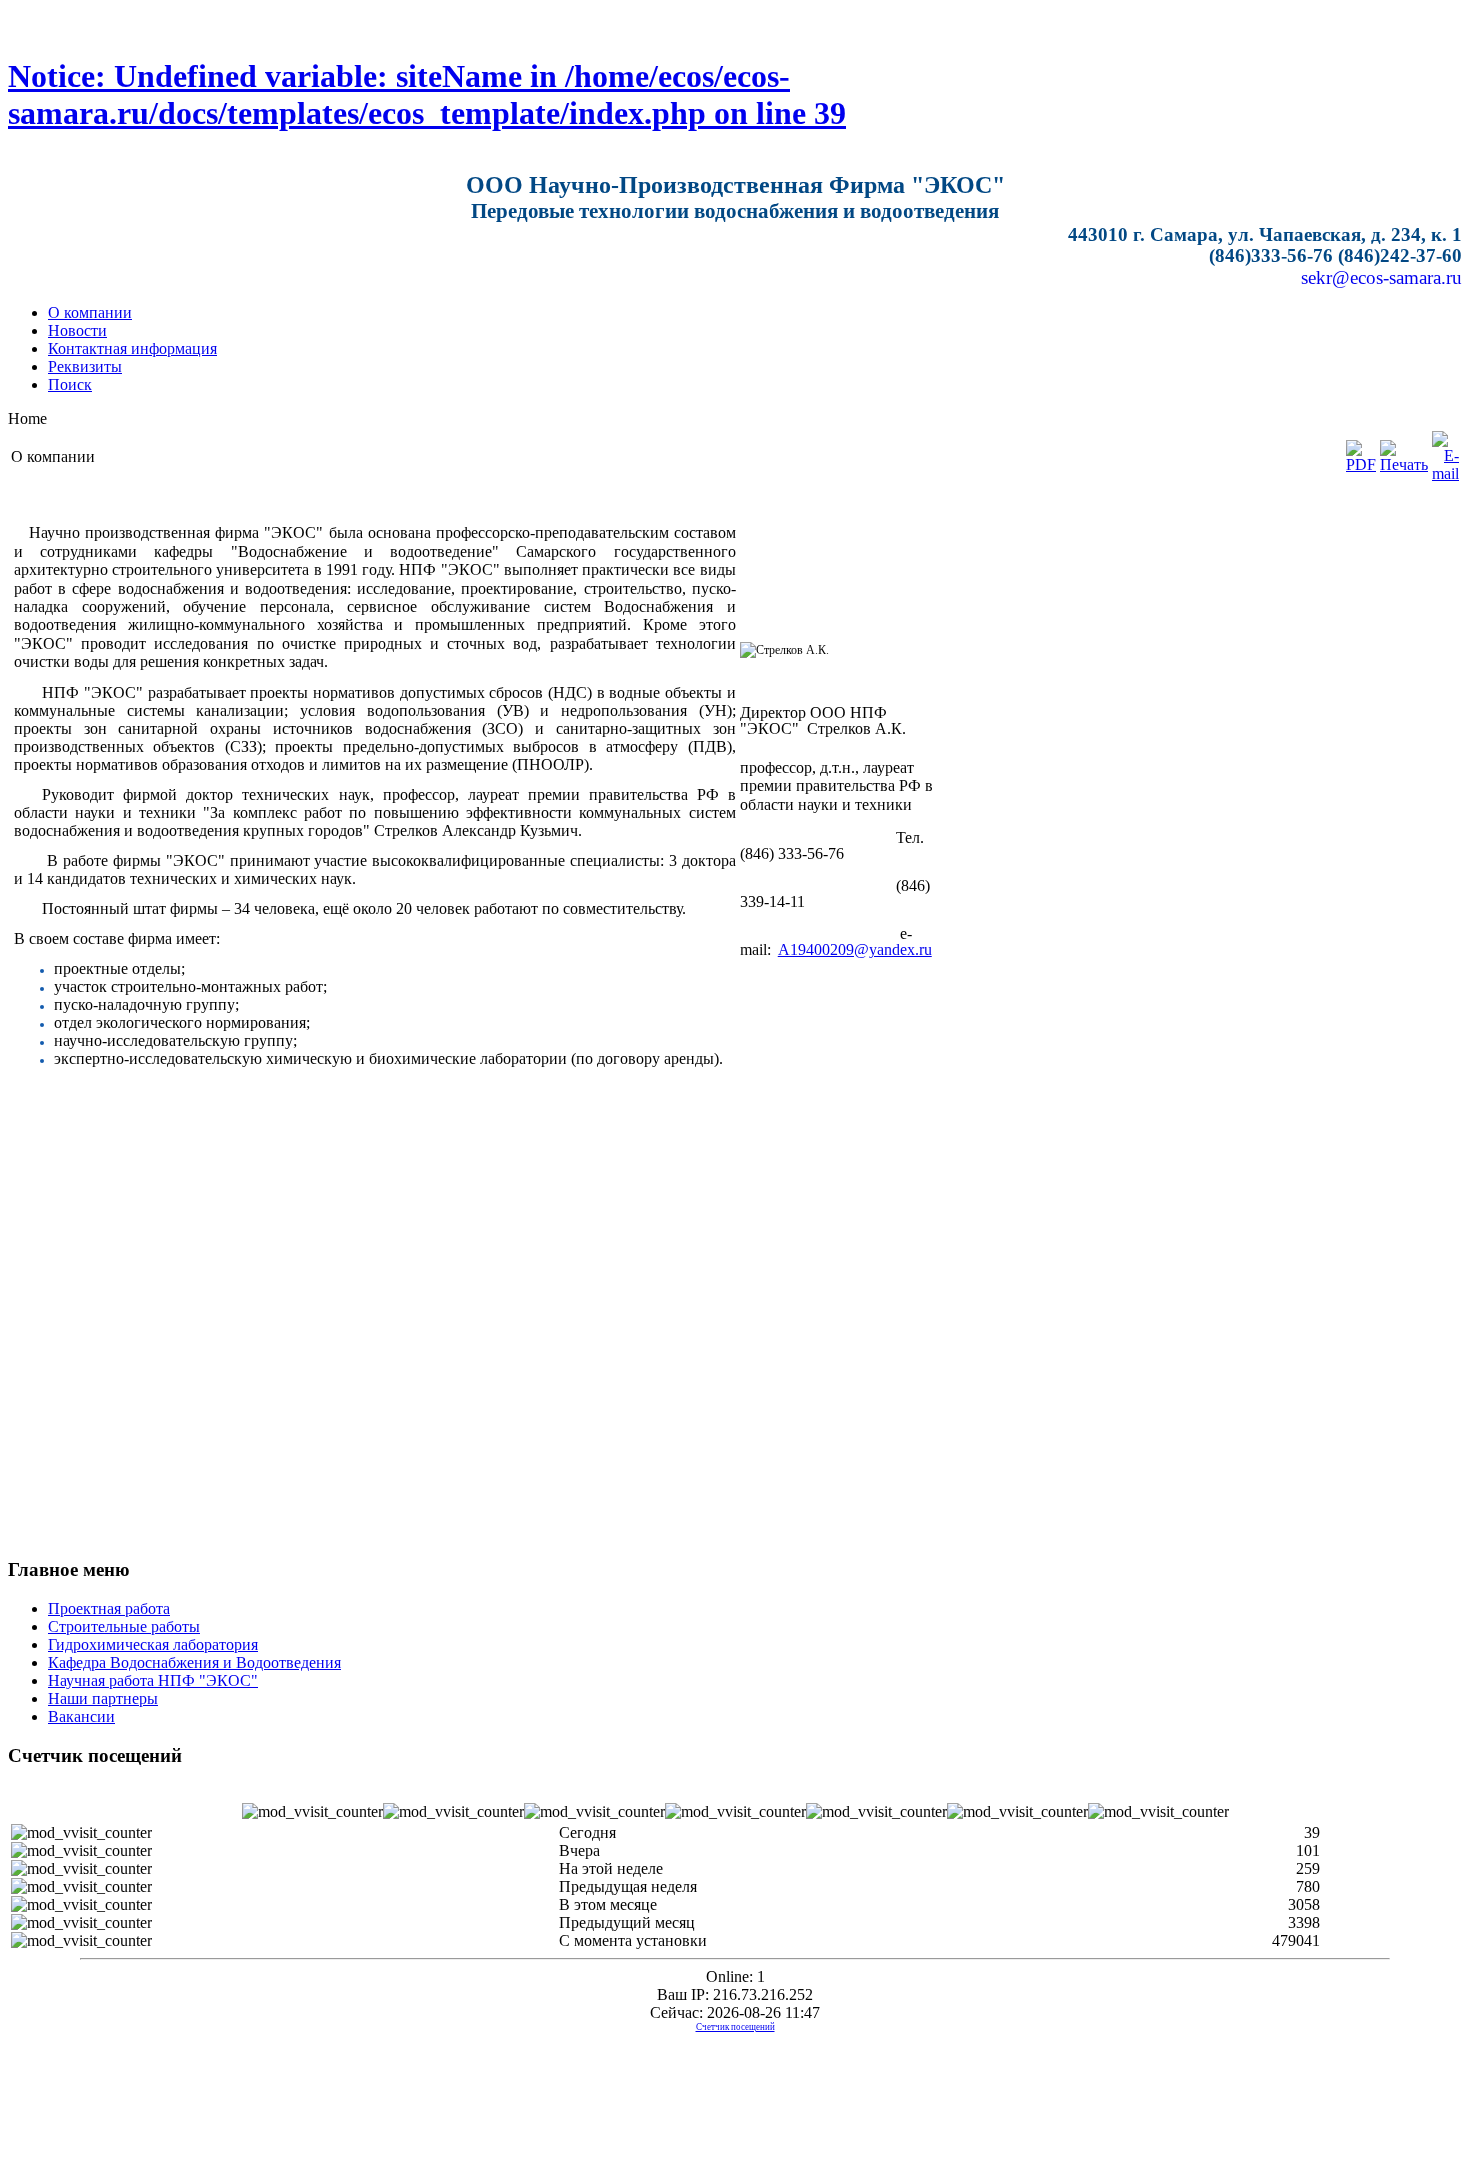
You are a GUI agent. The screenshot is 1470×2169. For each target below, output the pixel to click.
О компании (90, 312)
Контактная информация (132, 348)
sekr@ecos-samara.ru (1381, 277)
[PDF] (1361, 464)
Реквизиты (85, 366)
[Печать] (1404, 464)
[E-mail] (1445, 473)
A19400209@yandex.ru (855, 949)
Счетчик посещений (735, 2027)
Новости (77, 330)
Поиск (70, 384)
